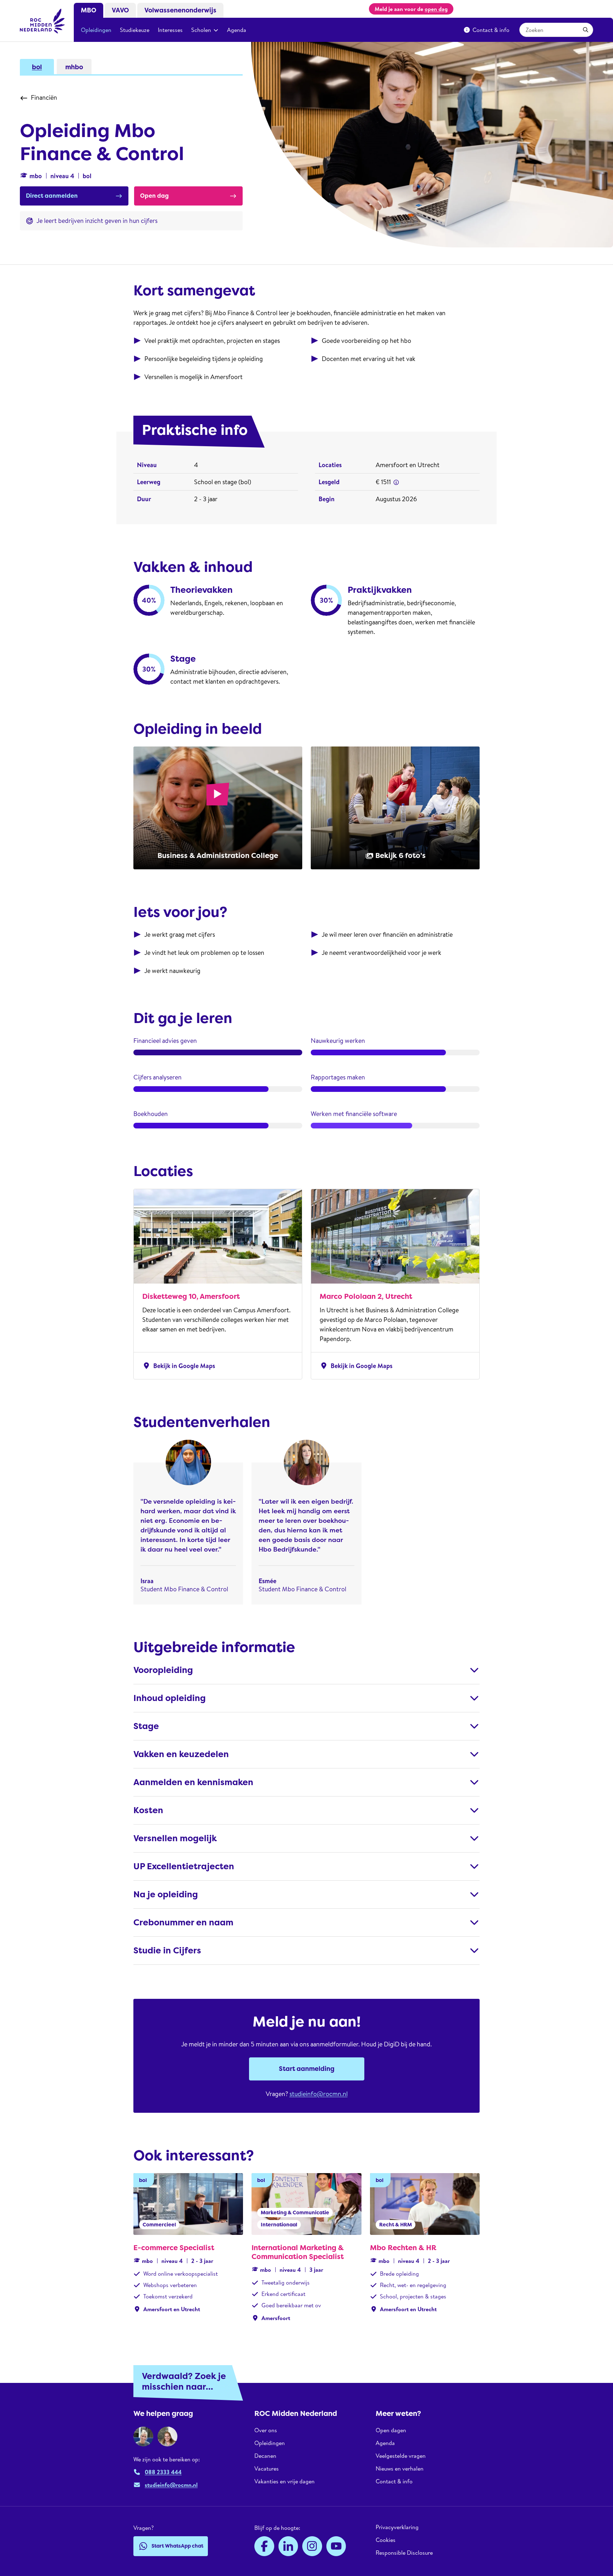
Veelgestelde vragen (401, 2456)
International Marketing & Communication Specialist (298, 2252)
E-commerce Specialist (174, 2248)
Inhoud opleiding (170, 1698)
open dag (436, 9)
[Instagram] (312, 2546)
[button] (396, 482)
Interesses (170, 30)
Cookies (386, 2540)
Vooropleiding (163, 1670)
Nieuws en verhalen (400, 2468)
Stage (146, 1726)
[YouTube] (336, 2546)
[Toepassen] (586, 30)
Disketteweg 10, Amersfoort (191, 1296)
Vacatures (267, 2468)
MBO (89, 10)
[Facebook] (264, 2546)
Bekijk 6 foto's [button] (401, 855)
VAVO (120, 10)
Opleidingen (96, 30)
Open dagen (391, 2430)
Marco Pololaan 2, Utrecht (366, 1296)
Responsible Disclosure (404, 2553)
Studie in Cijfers (167, 1951)
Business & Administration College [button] (218, 855)
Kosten (148, 1810)
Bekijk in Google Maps (179, 1366)
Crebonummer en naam (183, 1923)
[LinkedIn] (288, 2546)
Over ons (266, 2430)
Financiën (44, 97)
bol (37, 67)
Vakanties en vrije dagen (285, 2481)
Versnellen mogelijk (175, 1838)
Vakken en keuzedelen (181, 1754)
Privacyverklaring (397, 2527)
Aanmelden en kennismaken (193, 1782)
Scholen (201, 30)
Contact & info (491, 30)
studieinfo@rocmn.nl (319, 2094)
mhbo (74, 67)
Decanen (265, 2456)
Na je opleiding (166, 1894)
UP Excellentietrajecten (184, 1866)
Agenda (237, 30)
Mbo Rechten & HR (403, 2248)
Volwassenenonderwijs (180, 10)
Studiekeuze (135, 30)
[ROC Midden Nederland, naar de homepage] (43, 21)
